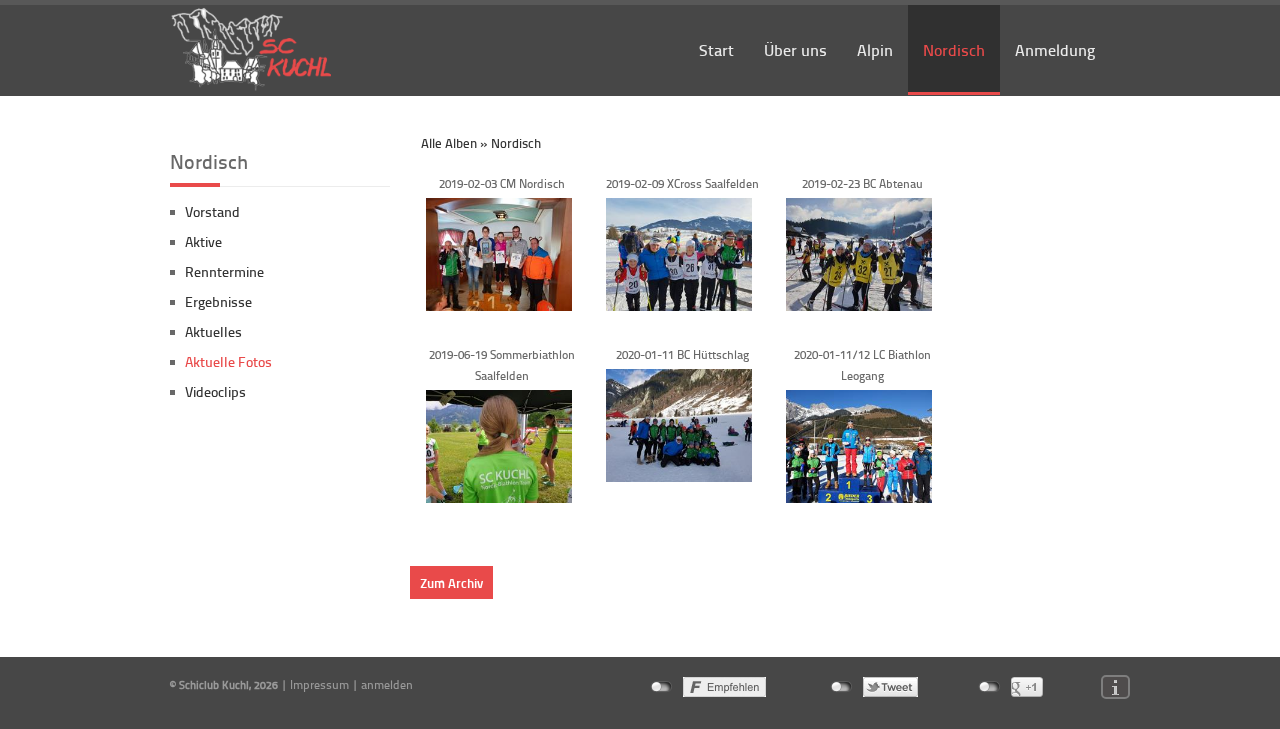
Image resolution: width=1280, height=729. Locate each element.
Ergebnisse (218, 301)
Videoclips (215, 391)
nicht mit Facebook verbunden (661, 687)
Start (716, 49)
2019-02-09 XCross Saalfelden (682, 183)
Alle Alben (449, 143)
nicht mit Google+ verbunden (989, 687)
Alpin (875, 49)
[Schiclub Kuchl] (252, 87)
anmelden (387, 684)
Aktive (203, 241)
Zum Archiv (451, 582)
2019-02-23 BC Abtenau (862, 183)
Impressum (319, 684)
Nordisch (954, 49)
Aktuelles (213, 331)
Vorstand (212, 211)
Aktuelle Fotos (228, 361)
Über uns (795, 49)
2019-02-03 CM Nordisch (502, 183)
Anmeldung (1055, 49)
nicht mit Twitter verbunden (841, 687)
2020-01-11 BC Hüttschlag (682, 354)
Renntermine (224, 271)
